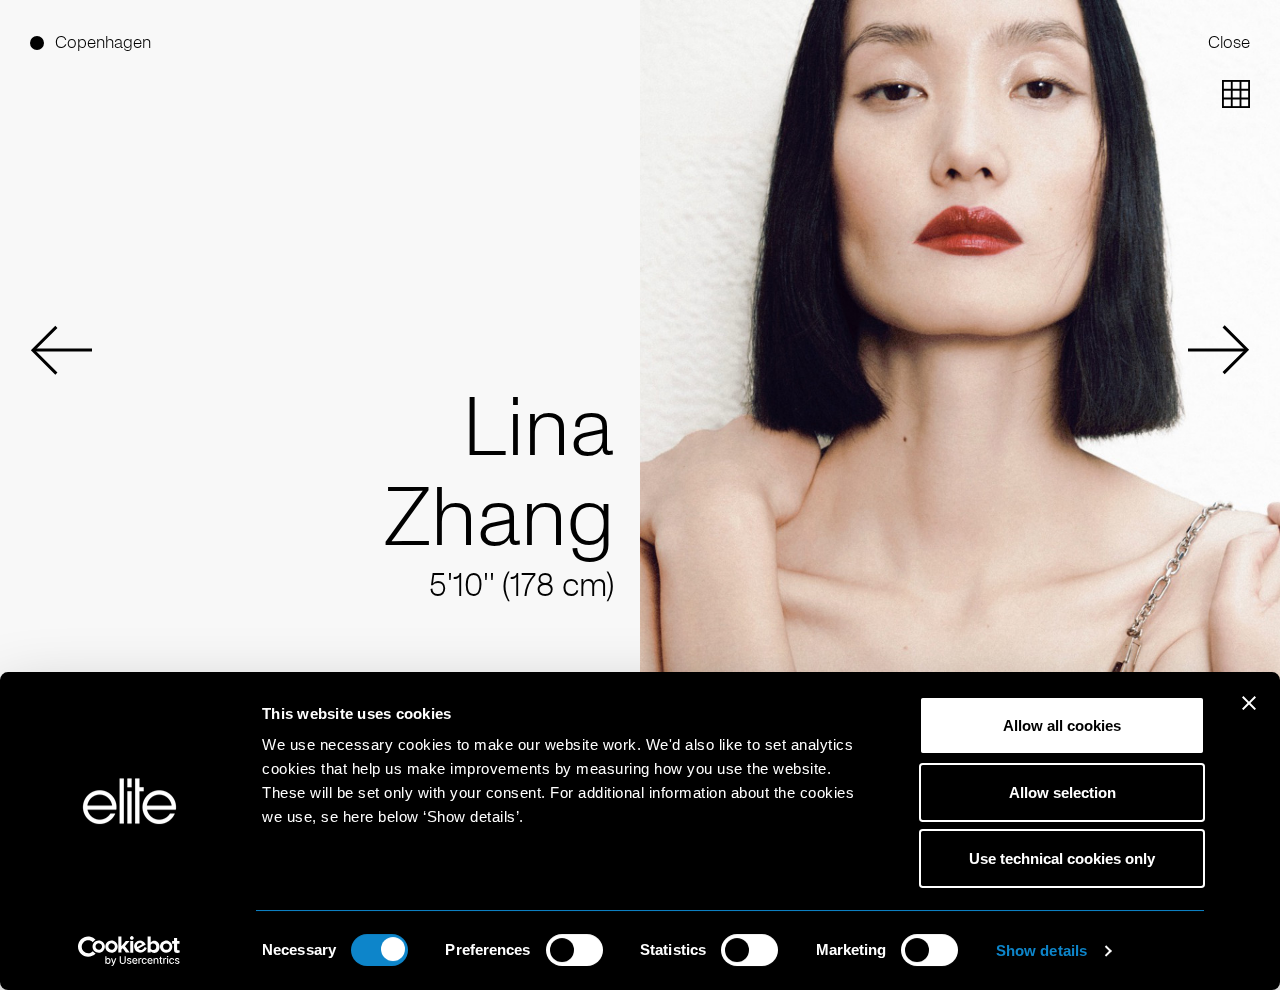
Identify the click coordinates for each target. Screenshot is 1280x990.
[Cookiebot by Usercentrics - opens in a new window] (129, 951)
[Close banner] (1249, 716)
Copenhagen (103, 42)
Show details (1041, 950)
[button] (61, 350)
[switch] (574, 950)
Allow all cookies (1062, 725)
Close (1229, 42)
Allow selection (1062, 792)
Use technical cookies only (1062, 858)
